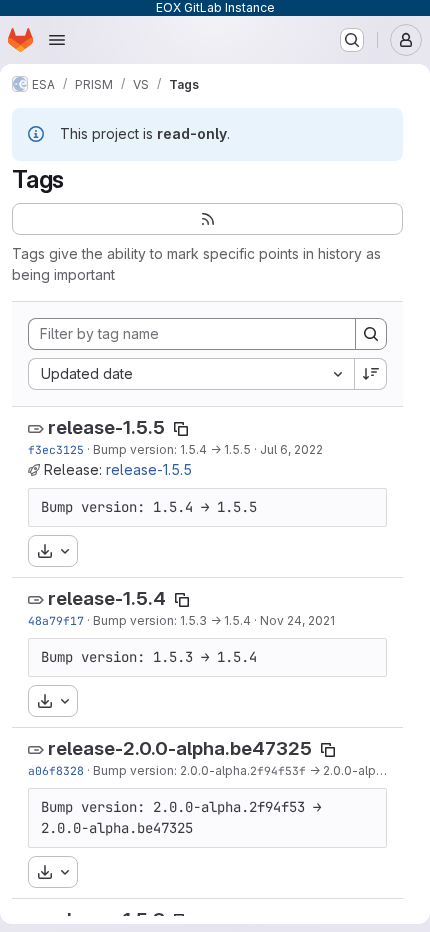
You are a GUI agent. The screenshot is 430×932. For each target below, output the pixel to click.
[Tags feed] (207, 219)
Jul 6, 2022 (291, 449)
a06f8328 (56, 770)
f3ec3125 (56, 449)
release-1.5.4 (107, 598)
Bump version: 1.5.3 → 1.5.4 (172, 620)
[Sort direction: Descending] (371, 374)
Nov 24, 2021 (297, 620)
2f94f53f (278, 770)
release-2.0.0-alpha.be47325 (180, 748)
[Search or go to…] (352, 40)
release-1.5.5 (106, 427)
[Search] (371, 334)
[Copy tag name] (181, 429)
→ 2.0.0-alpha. (349, 770)
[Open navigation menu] (57, 40)
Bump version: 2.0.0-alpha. (171, 770)
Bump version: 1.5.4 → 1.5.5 (172, 449)
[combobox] (191, 374)
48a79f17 (56, 620)
